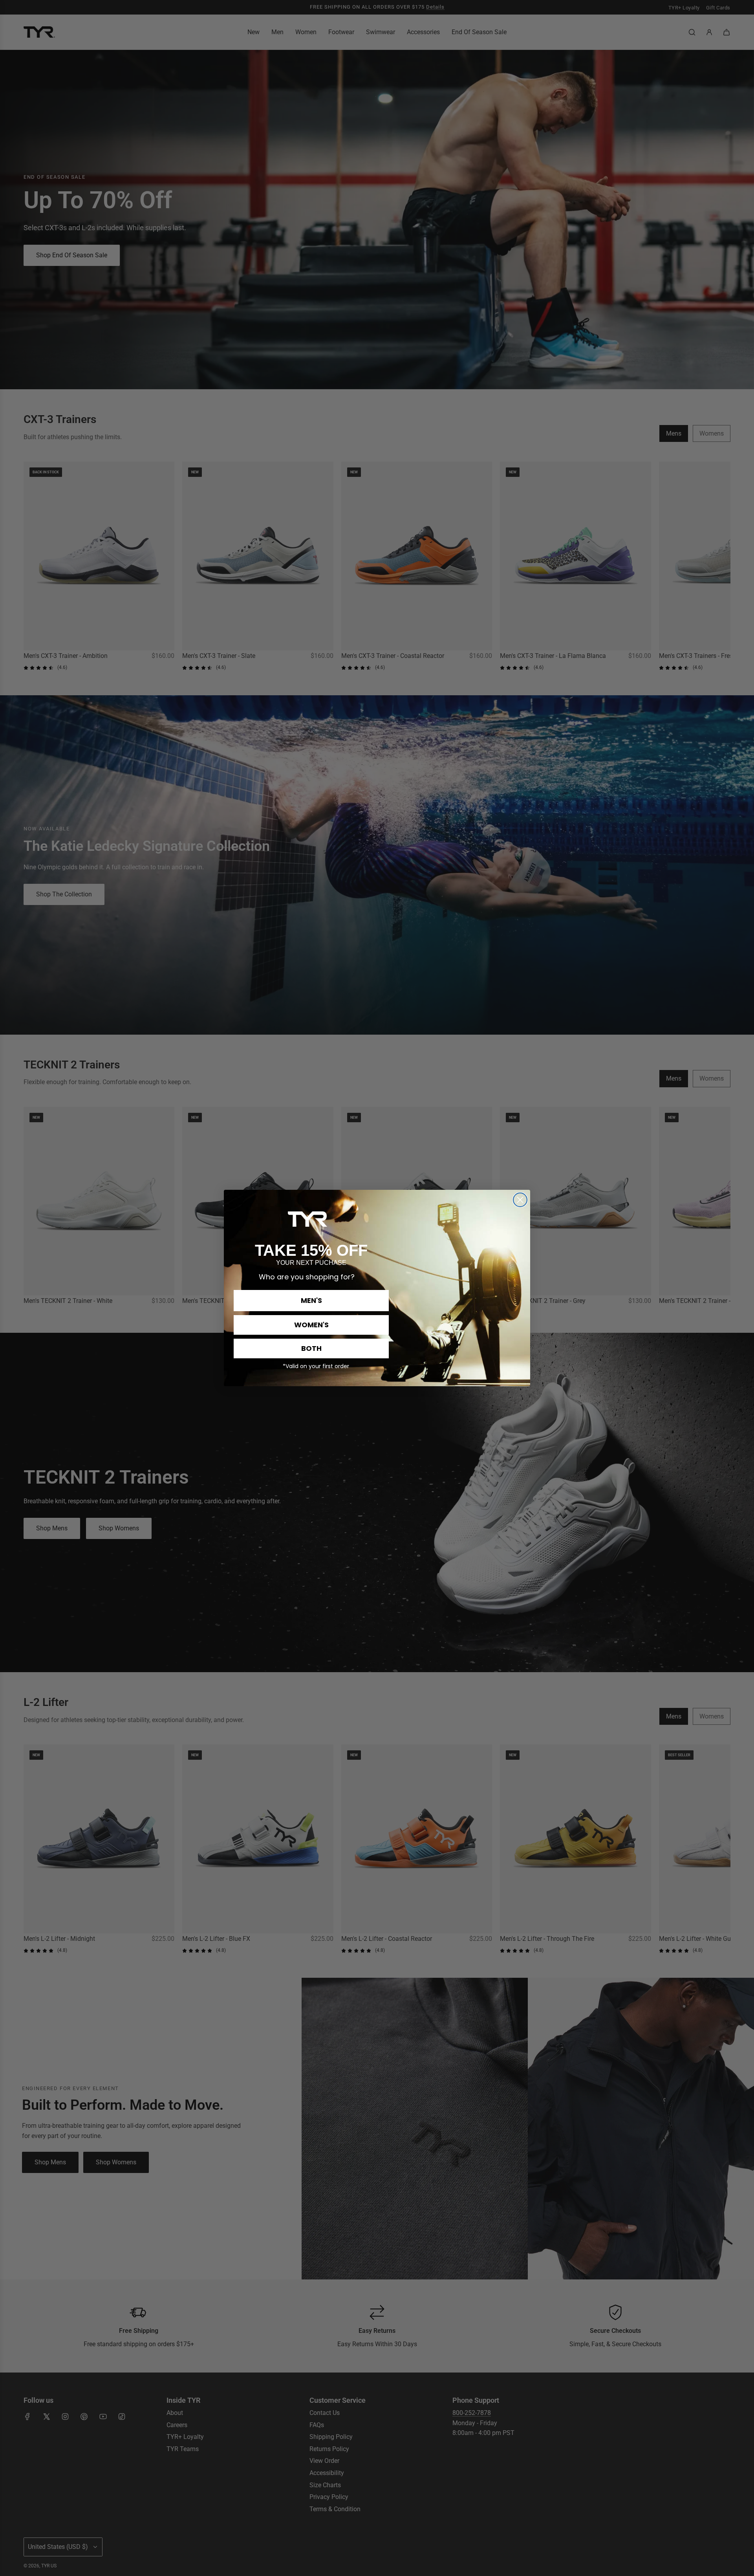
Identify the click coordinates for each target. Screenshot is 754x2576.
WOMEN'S (311, 1325)
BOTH (311, 1348)
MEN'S (311, 1300)
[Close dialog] (520, 1200)
